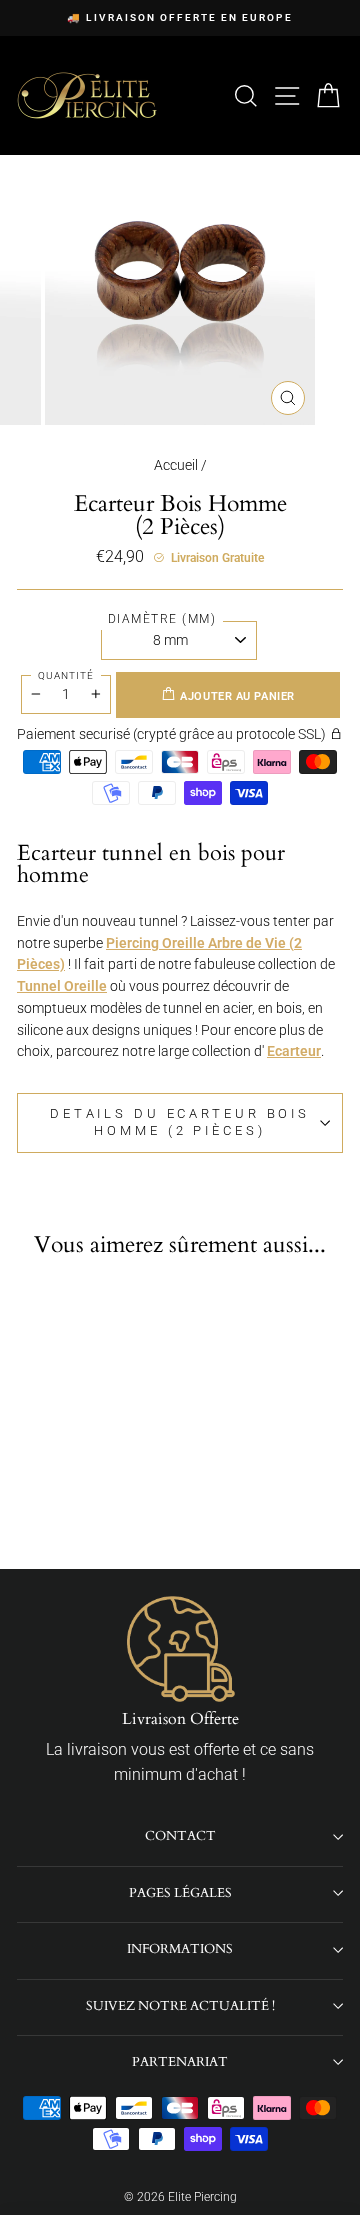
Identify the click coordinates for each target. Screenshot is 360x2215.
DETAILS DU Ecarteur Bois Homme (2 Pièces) (180, 1122)
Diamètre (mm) (162, 619)
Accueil (176, 465)
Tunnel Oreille (62, 986)
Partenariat (180, 2062)
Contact (180, 1836)
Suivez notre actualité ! (180, 2006)
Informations (180, 1949)
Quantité (66, 675)
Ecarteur (294, 1051)
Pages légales (180, 1893)
